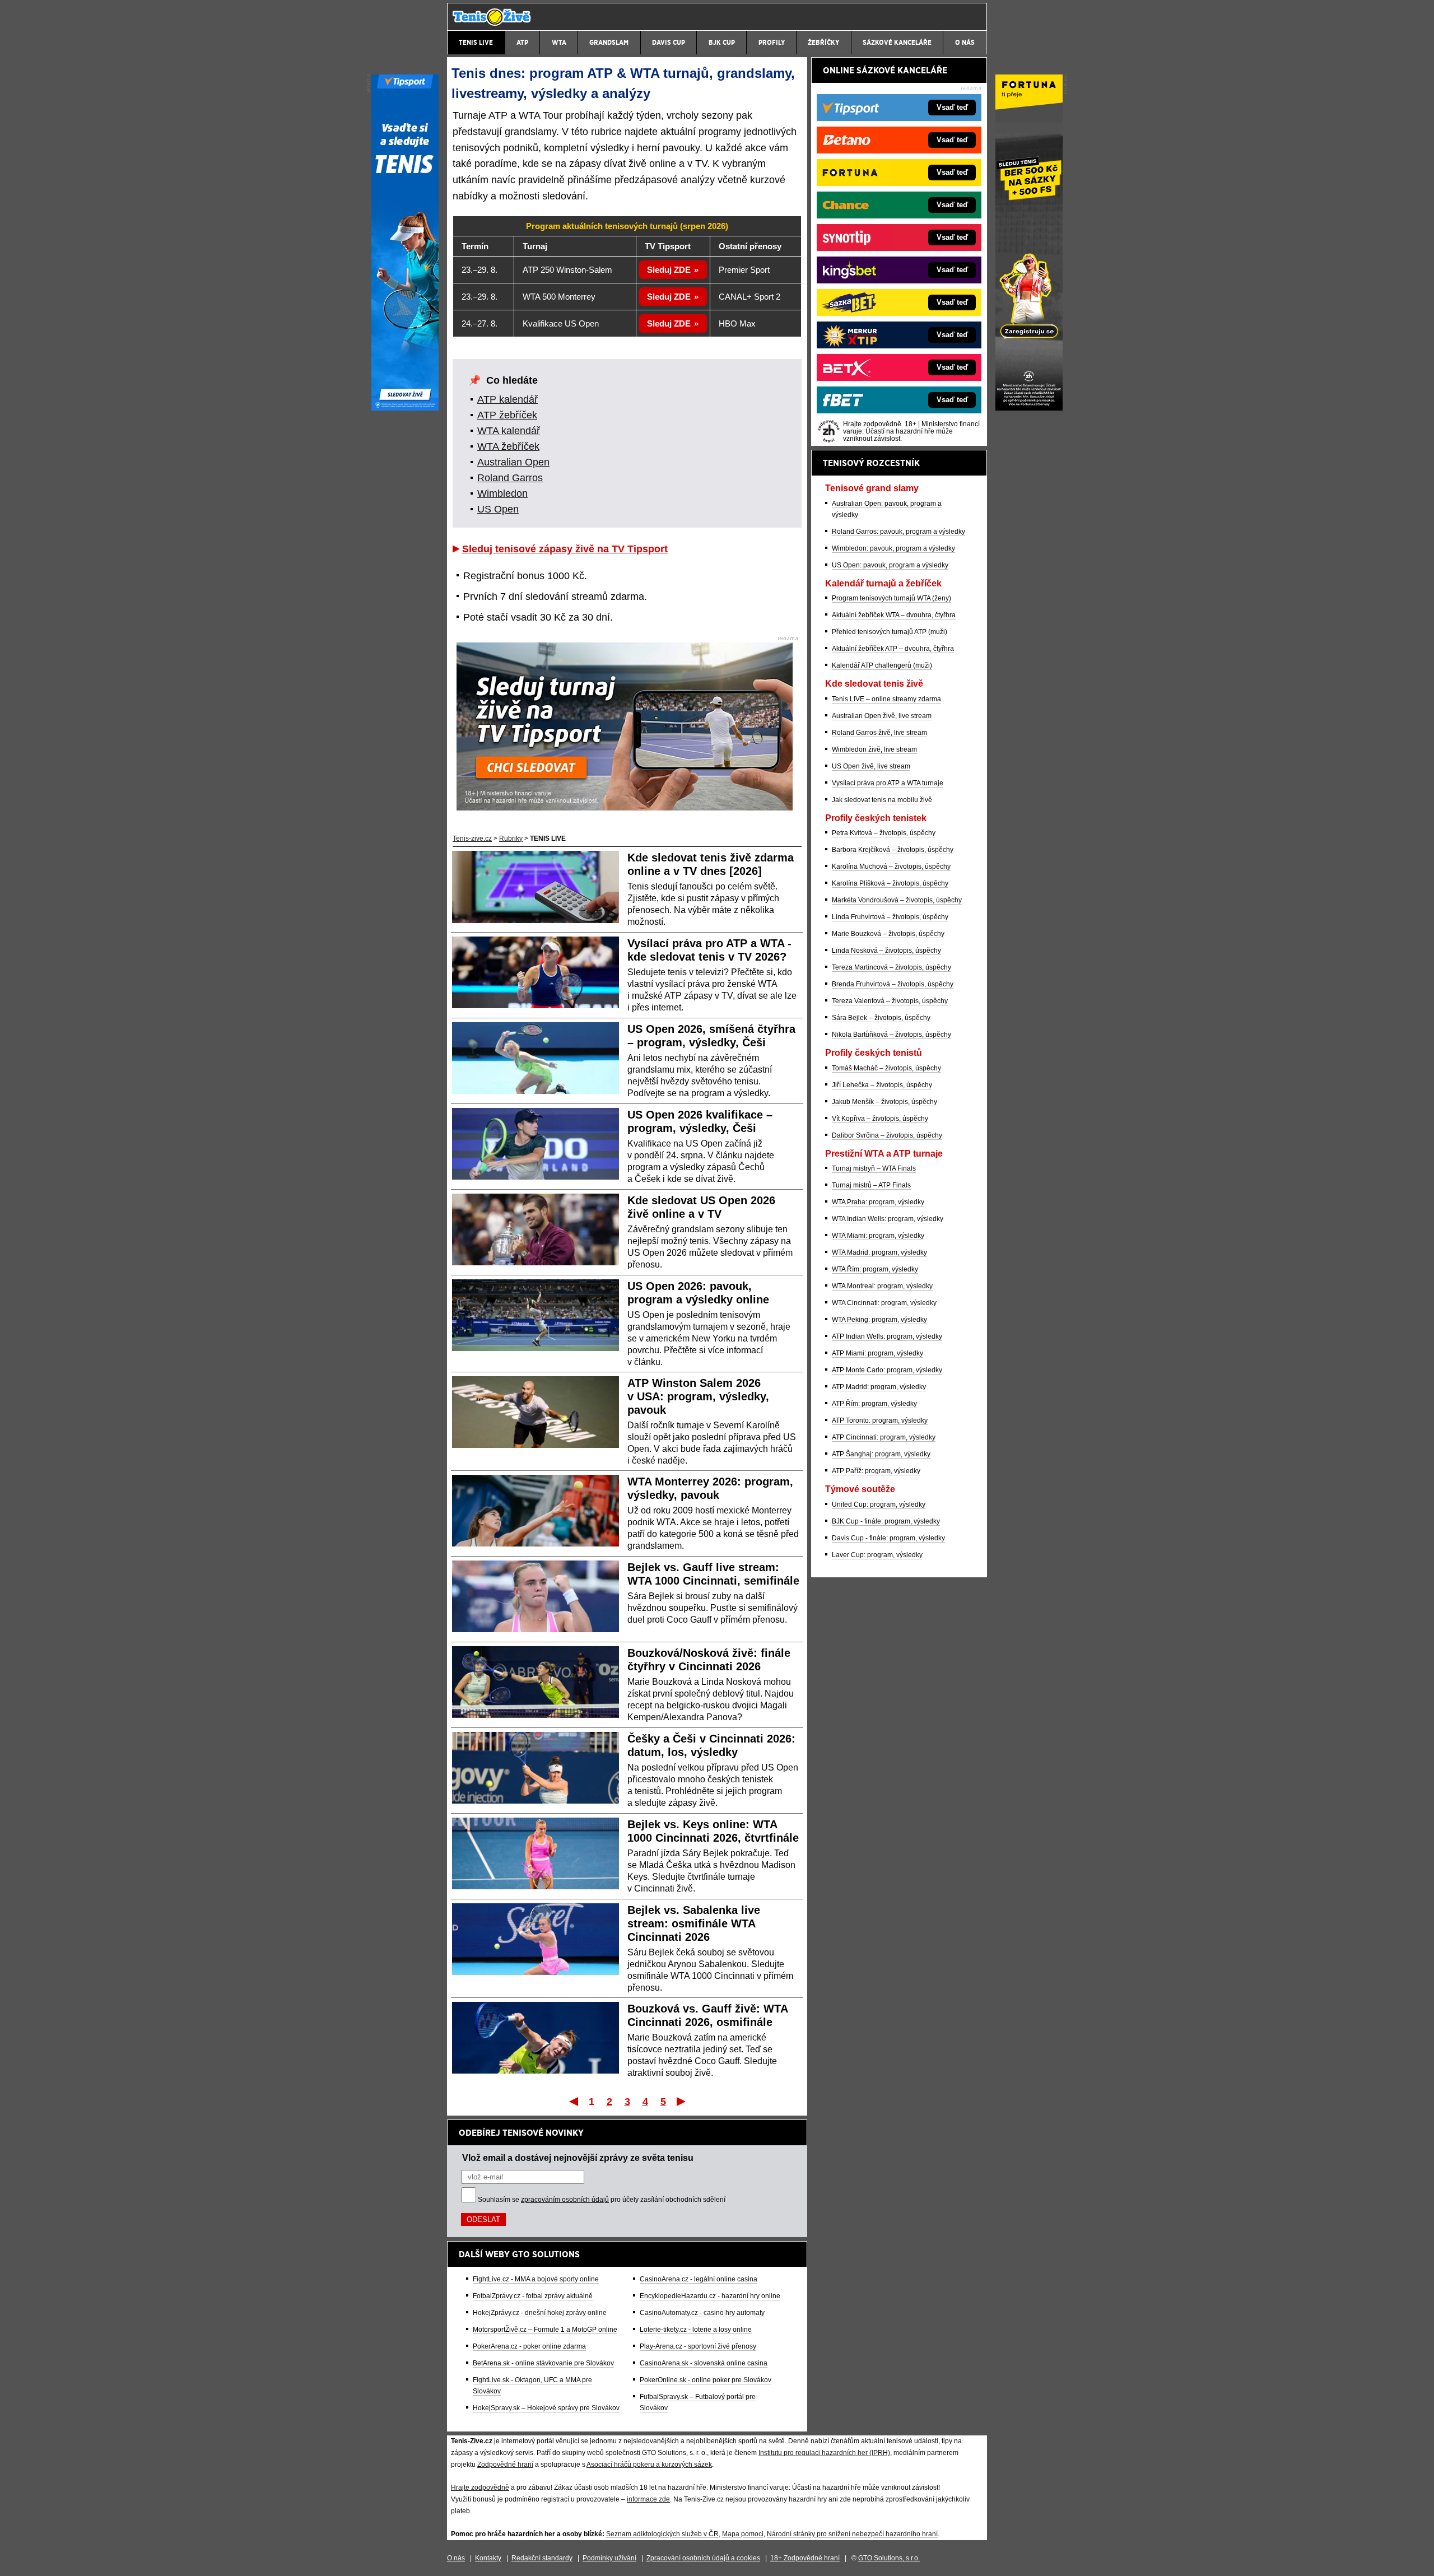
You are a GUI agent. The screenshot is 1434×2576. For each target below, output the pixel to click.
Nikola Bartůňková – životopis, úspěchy (891, 1035)
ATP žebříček (507, 415)
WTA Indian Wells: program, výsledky (888, 1219)
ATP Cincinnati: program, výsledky (884, 1437)
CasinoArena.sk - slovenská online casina (704, 2363)
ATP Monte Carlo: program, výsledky (887, 1370)
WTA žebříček (508, 446)
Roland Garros (510, 478)
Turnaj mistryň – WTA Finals (874, 1168)
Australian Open (513, 462)
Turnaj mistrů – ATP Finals (871, 1185)
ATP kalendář (508, 399)
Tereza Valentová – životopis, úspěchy (890, 1001)
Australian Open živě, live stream (882, 716)
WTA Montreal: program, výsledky (882, 1286)
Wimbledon (502, 493)
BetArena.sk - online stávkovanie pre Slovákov (543, 2363)
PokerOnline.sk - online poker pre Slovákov (706, 2380)
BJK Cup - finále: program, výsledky (886, 1521)
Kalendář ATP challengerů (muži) (882, 665)
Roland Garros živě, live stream (879, 733)
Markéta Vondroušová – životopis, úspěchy (897, 900)
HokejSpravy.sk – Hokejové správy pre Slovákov (546, 2408)
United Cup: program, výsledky (879, 1504)
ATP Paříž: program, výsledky (876, 1471)
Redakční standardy (542, 2558)
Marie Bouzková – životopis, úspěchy (888, 934)
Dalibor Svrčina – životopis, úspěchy (887, 1135)
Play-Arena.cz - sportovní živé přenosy (698, 2346)
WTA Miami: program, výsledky (878, 1236)
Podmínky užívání (609, 2558)
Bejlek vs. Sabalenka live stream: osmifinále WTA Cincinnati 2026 (694, 1923)
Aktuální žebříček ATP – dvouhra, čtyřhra (893, 649)
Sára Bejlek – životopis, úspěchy (881, 1018)
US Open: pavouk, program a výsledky (890, 565)
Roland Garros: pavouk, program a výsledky (898, 532)
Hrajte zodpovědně (480, 2488)
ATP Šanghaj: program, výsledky (881, 1454)
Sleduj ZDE (669, 270)
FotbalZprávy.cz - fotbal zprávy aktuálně (533, 2296)
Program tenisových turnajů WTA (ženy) (891, 598)
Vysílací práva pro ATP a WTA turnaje (888, 783)
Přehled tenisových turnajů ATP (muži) (890, 632)
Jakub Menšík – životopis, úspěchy (884, 1102)
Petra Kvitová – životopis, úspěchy (884, 833)
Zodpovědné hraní (505, 2465)
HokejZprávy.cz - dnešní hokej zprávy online (540, 2313)
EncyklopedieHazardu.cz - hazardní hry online (710, 2296)
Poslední (682, 2101)
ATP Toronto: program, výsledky (880, 1420)
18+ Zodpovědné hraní (805, 2558)
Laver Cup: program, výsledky (877, 1555)
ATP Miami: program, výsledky (877, 1353)
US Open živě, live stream (871, 766)
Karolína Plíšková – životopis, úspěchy (890, 883)
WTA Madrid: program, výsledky (879, 1252)
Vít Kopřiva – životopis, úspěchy (880, 1119)
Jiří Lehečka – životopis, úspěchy (882, 1085)
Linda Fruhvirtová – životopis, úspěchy (890, 917)
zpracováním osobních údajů (565, 2200)
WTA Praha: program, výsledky (878, 1202)
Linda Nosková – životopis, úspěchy (886, 951)
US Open (498, 509)
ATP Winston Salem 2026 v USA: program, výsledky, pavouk (698, 1396)
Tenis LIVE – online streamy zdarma (886, 699)
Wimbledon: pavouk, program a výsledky (893, 548)
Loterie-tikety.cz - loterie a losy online (696, 2330)
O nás (456, 2558)
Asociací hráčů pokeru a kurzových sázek (649, 2465)
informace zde (648, 2499)
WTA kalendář (509, 431)
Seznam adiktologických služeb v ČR (662, 2534)
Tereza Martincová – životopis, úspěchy (891, 967)
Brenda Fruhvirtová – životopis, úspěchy (893, 984)
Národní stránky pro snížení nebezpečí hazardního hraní (852, 2534)
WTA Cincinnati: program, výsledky (884, 1303)
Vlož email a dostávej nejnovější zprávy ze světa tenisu (578, 2158)
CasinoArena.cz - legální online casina (699, 2279)
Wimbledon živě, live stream (874, 749)
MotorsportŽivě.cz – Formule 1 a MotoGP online (545, 2330)
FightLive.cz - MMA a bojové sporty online (536, 2279)
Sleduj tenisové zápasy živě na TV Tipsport (565, 549)
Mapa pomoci (743, 2534)
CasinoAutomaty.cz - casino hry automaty (702, 2313)
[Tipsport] (405, 408)
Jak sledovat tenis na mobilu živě (882, 800)
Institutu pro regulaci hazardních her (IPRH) (824, 2453)
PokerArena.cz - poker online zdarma (529, 2346)
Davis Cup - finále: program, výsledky (888, 1538)
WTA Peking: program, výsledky (879, 1320)
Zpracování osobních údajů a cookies (703, 2558)
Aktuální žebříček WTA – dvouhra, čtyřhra (894, 615)
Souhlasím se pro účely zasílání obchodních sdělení (602, 2200)
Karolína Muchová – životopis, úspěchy (891, 867)
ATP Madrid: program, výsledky (879, 1387)
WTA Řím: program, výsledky (875, 1269)
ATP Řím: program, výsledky (874, 1404)
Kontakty (488, 2558)
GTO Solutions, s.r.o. (889, 2558)
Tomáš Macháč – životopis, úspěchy (886, 1068)
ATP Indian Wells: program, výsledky (887, 1336)
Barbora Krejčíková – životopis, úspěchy (893, 850)
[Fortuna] (1029, 408)
